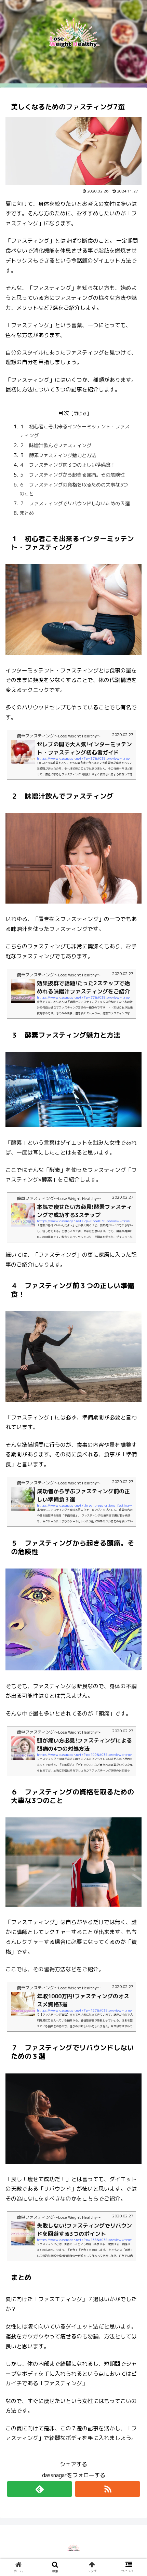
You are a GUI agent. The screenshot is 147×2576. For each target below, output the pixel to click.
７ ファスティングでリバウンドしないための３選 (75, 504)
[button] (133, 1578)
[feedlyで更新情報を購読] (39, 2489)
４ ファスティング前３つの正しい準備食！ (67, 465)
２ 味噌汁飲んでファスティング (55, 445)
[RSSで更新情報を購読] (108, 2489)
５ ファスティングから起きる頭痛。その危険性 (72, 475)
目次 (64, 413)
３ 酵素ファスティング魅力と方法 (58, 455)
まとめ (27, 513)
